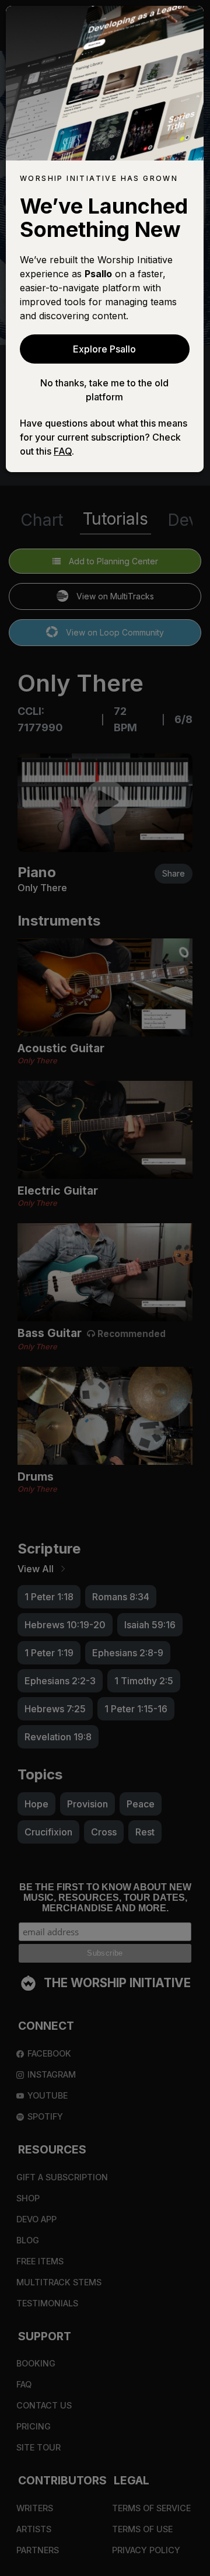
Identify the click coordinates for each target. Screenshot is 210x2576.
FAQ (63, 451)
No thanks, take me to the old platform (104, 390)
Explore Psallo (104, 349)
